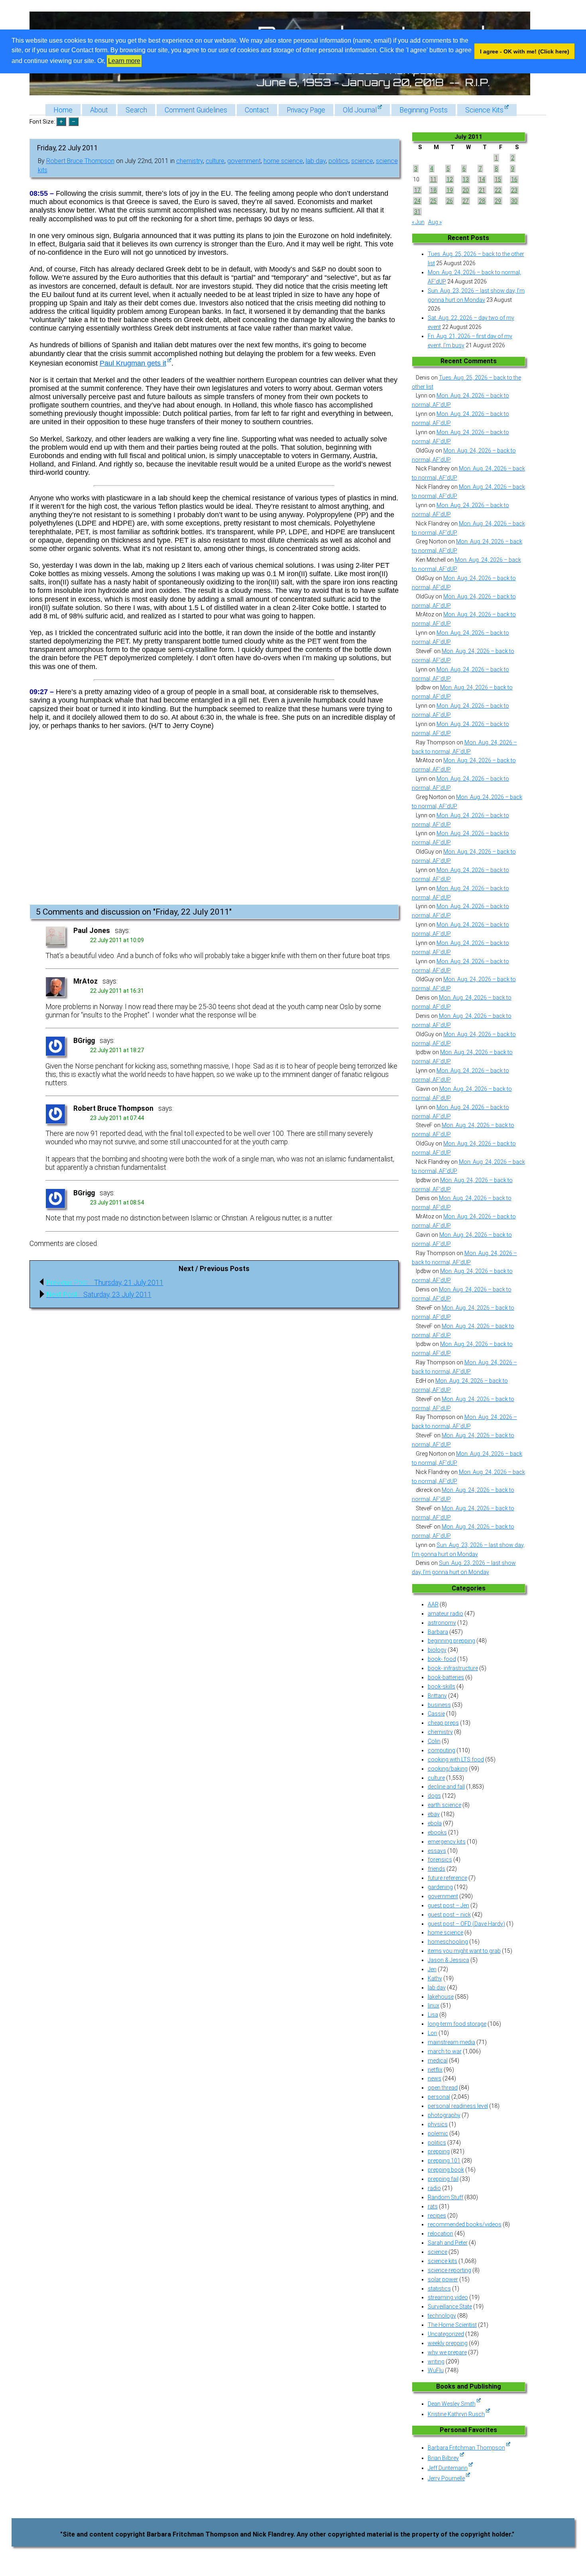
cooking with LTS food (456, 1759)
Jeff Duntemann (448, 2468)
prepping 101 (444, 2161)
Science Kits (484, 110)
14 (482, 179)
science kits (442, 2261)
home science (283, 161)
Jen (432, 1969)
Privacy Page (306, 110)
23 (514, 190)
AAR (433, 1604)
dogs (434, 1796)
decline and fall (446, 1787)
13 (466, 179)
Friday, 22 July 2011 (68, 148)
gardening (440, 1887)
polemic (438, 2133)
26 (450, 201)
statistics (439, 2289)
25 (433, 201)
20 (466, 190)
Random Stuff (445, 2197)
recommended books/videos (465, 2224)
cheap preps (443, 1723)
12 (450, 179)
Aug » (435, 222)
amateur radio (445, 1614)
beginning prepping (451, 1641)
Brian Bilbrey (443, 2458)
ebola (435, 1823)
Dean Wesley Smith (452, 2404)
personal (439, 2097)
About (99, 110)
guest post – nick (449, 1915)
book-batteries (446, 1677)
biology (437, 1650)
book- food (442, 1659)
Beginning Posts (424, 110)
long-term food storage (457, 2024)
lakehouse (441, 1997)
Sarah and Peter (448, 2243)
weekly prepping (448, 2343)
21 (482, 190)
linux (434, 2005)
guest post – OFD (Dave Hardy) (466, 1924)
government (244, 161)
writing (436, 2361)
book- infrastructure (453, 1668)
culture (215, 161)
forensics (440, 1860)
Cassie (436, 1714)
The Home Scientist (452, 2325)
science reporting (449, 2270)
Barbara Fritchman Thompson (466, 2448)
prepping (439, 2151)
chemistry (190, 161)
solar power (443, 2279)
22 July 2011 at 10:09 (117, 940)
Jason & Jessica (448, 1960)
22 (498, 190)
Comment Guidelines (196, 110)
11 (433, 179)
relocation (440, 2234)
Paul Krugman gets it (133, 363)
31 (417, 212)
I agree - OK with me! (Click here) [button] (525, 51)
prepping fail (443, 2179)
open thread (443, 2088)
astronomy (442, 1623)
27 (466, 201)
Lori (433, 2033)
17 (417, 190)
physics (438, 2124)
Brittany (437, 1696)
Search (136, 110)
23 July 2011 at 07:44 (117, 1118)
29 (498, 201)
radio (434, 2188)
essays (437, 1851)
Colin (434, 1741)
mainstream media (451, 2042)
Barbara (438, 1632)
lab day (316, 161)
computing (441, 1750)
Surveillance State (450, 2306)
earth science (444, 1805)
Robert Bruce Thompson (80, 161)
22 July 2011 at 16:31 (117, 991)
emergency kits (447, 1842)
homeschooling (448, 1942)
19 (450, 190)
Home (63, 110)
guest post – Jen (448, 1905)
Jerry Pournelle (446, 2478)
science (362, 161)
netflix (435, 2070)
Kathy (435, 1978)
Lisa (433, 2015)
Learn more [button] (124, 61)
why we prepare (447, 2352)
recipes (437, 2216)
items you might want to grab (464, 1951)
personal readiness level (458, 2106)
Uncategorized (446, 2334)
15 (498, 179)
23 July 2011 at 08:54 (117, 1202)
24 (417, 201)
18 (433, 190)
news (435, 2078)
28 (482, 201)
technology (442, 2316)
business (439, 1705)
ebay (434, 1814)
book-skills (441, 1687)
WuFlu (436, 2370)
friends (437, 1869)
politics (338, 161)
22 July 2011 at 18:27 (117, 1050)
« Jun (418, 222)
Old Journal (360, 110)
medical (438, 2060)
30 (514, 201)
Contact (257, 110)
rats (433, 2206)
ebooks (437, 1832)
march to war (445, 2051)
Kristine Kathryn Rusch (456, 2414)
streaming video (448, 2297)
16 (514, 179)
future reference (447, 1878)
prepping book (446, 2170)
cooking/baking (448, 1769)
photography (444, 2115)
